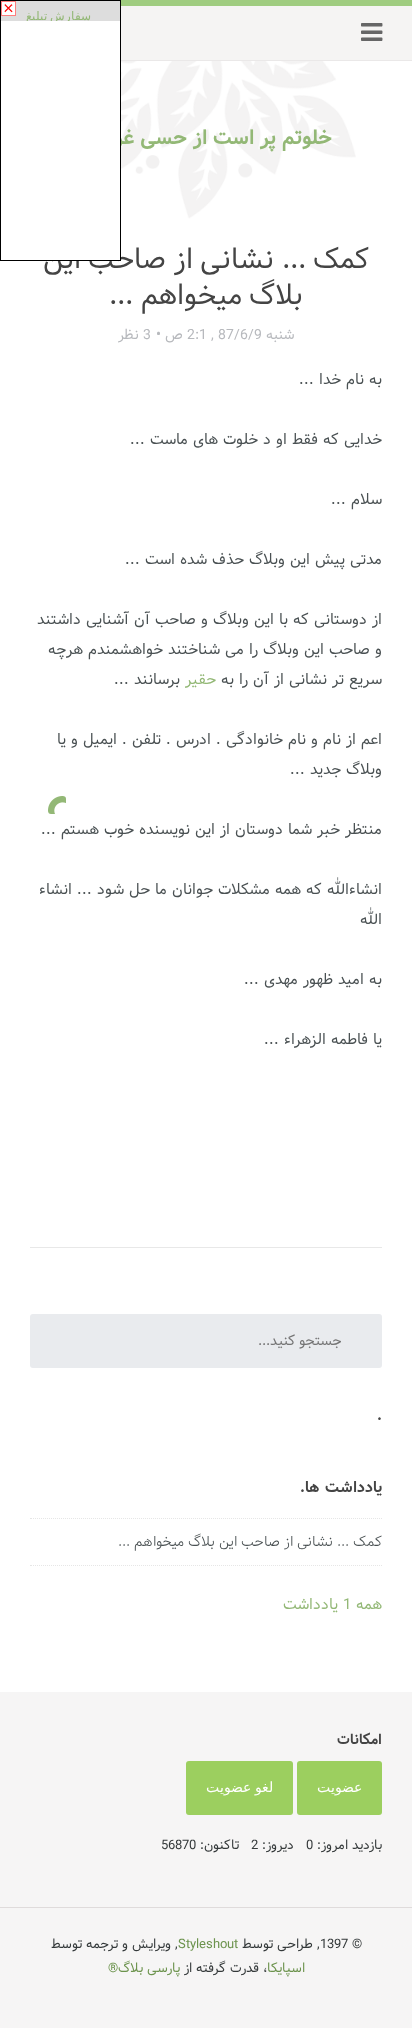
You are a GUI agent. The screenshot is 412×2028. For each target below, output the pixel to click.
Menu (371, 33)
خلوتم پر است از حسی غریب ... (196, 138)
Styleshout (208, 1944)
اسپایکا (286, 1968)
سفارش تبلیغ (58, 16)
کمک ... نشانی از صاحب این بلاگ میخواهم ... (250, 1542)
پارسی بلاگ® (144, 1968)
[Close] (8, 8)
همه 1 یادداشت (332, 1604)
